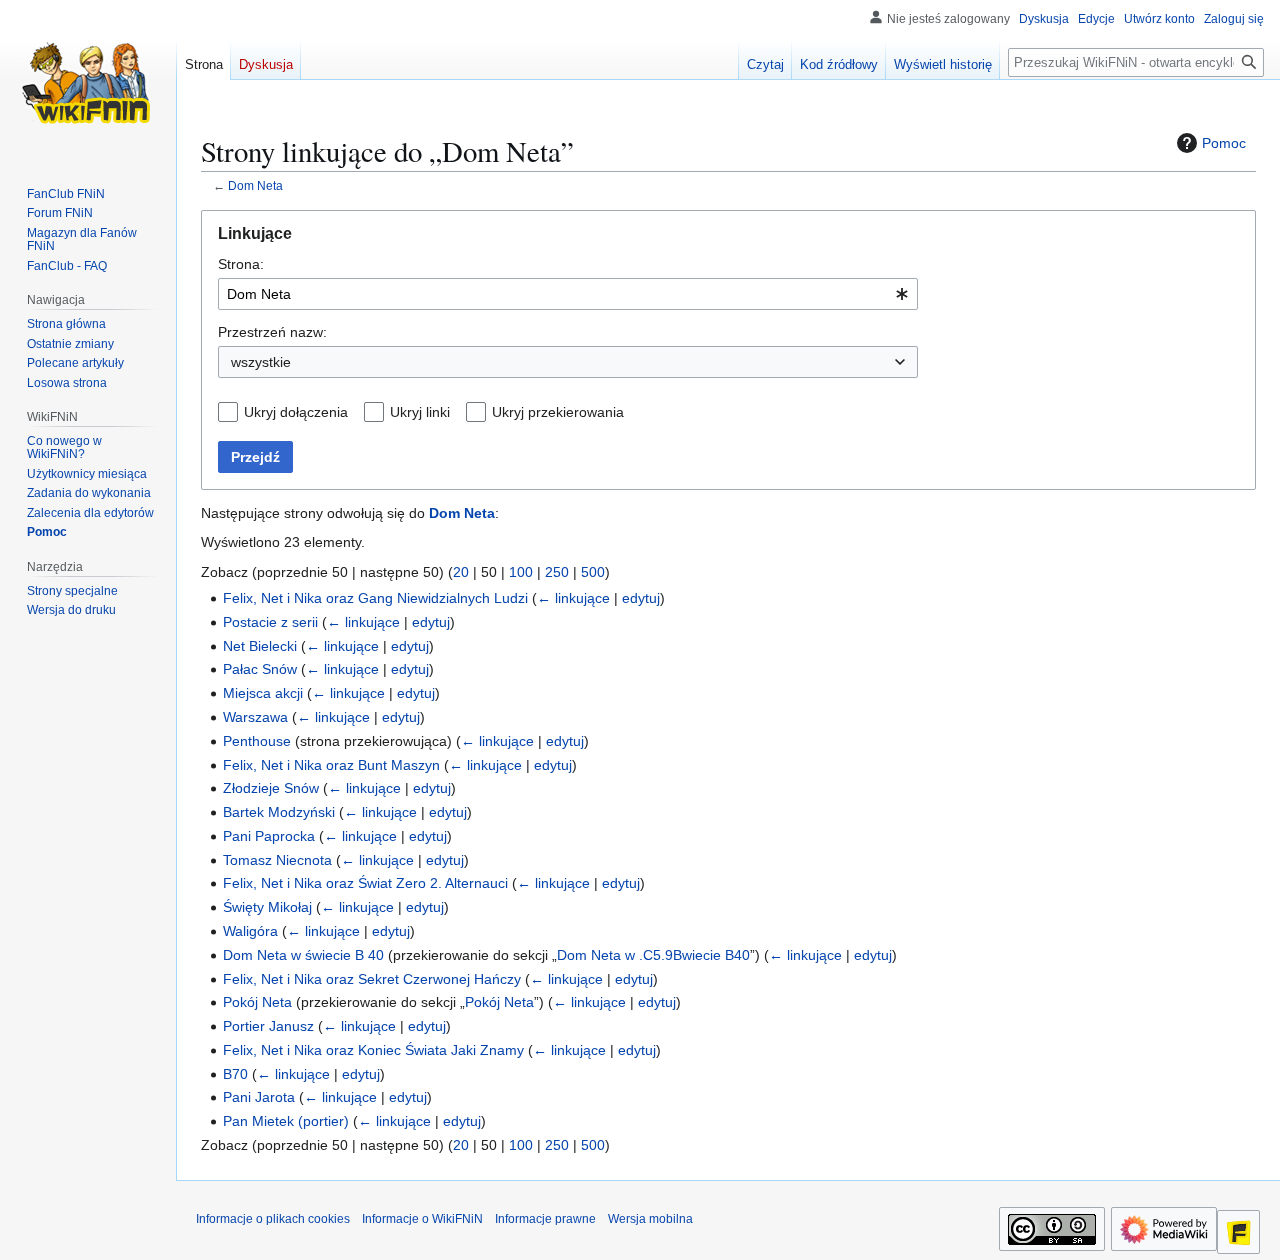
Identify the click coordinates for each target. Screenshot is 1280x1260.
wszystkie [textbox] (261, 362)
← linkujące (573, 598)
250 (557, 572)
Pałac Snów (260, 669)
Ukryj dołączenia (296, 412)
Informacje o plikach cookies (273, 1219)
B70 (235, 1074)
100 (521, 572)
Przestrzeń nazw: (272, 332)
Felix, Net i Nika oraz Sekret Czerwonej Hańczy (372, 979)
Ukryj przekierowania (558, 412)
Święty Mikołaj (267, 907)
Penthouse (257, 741)
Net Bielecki (260, 646)
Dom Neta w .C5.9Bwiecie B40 (653, 955)
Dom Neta (255, 185)
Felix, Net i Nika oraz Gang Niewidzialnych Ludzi (375, 598)
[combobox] (568, 294)
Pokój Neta (257, 1002)
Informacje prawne (545, 1219)
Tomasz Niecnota (277, 860)
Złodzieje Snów (271, 788)
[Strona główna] (88, 80)
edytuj (641, 598)
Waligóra (250, 931)
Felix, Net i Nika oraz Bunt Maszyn (331, 765)
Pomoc (1224, 143)
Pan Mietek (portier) (286, 1121)
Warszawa (255, 717)
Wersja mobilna (650, 1219)
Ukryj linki (420, 412)
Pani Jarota (259, 1097)
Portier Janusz (268, 1026)
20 (461, 572)
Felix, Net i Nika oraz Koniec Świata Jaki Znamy (373, 1050)
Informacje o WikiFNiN (422, 1219)
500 (593, 572)
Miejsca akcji (263, 693)
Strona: (241, 264)
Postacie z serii (270, 622)
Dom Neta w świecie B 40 (303, 955)
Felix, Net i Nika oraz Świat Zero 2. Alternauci (365, 883)
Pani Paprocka (269, 836)
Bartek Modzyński (279, 812)
